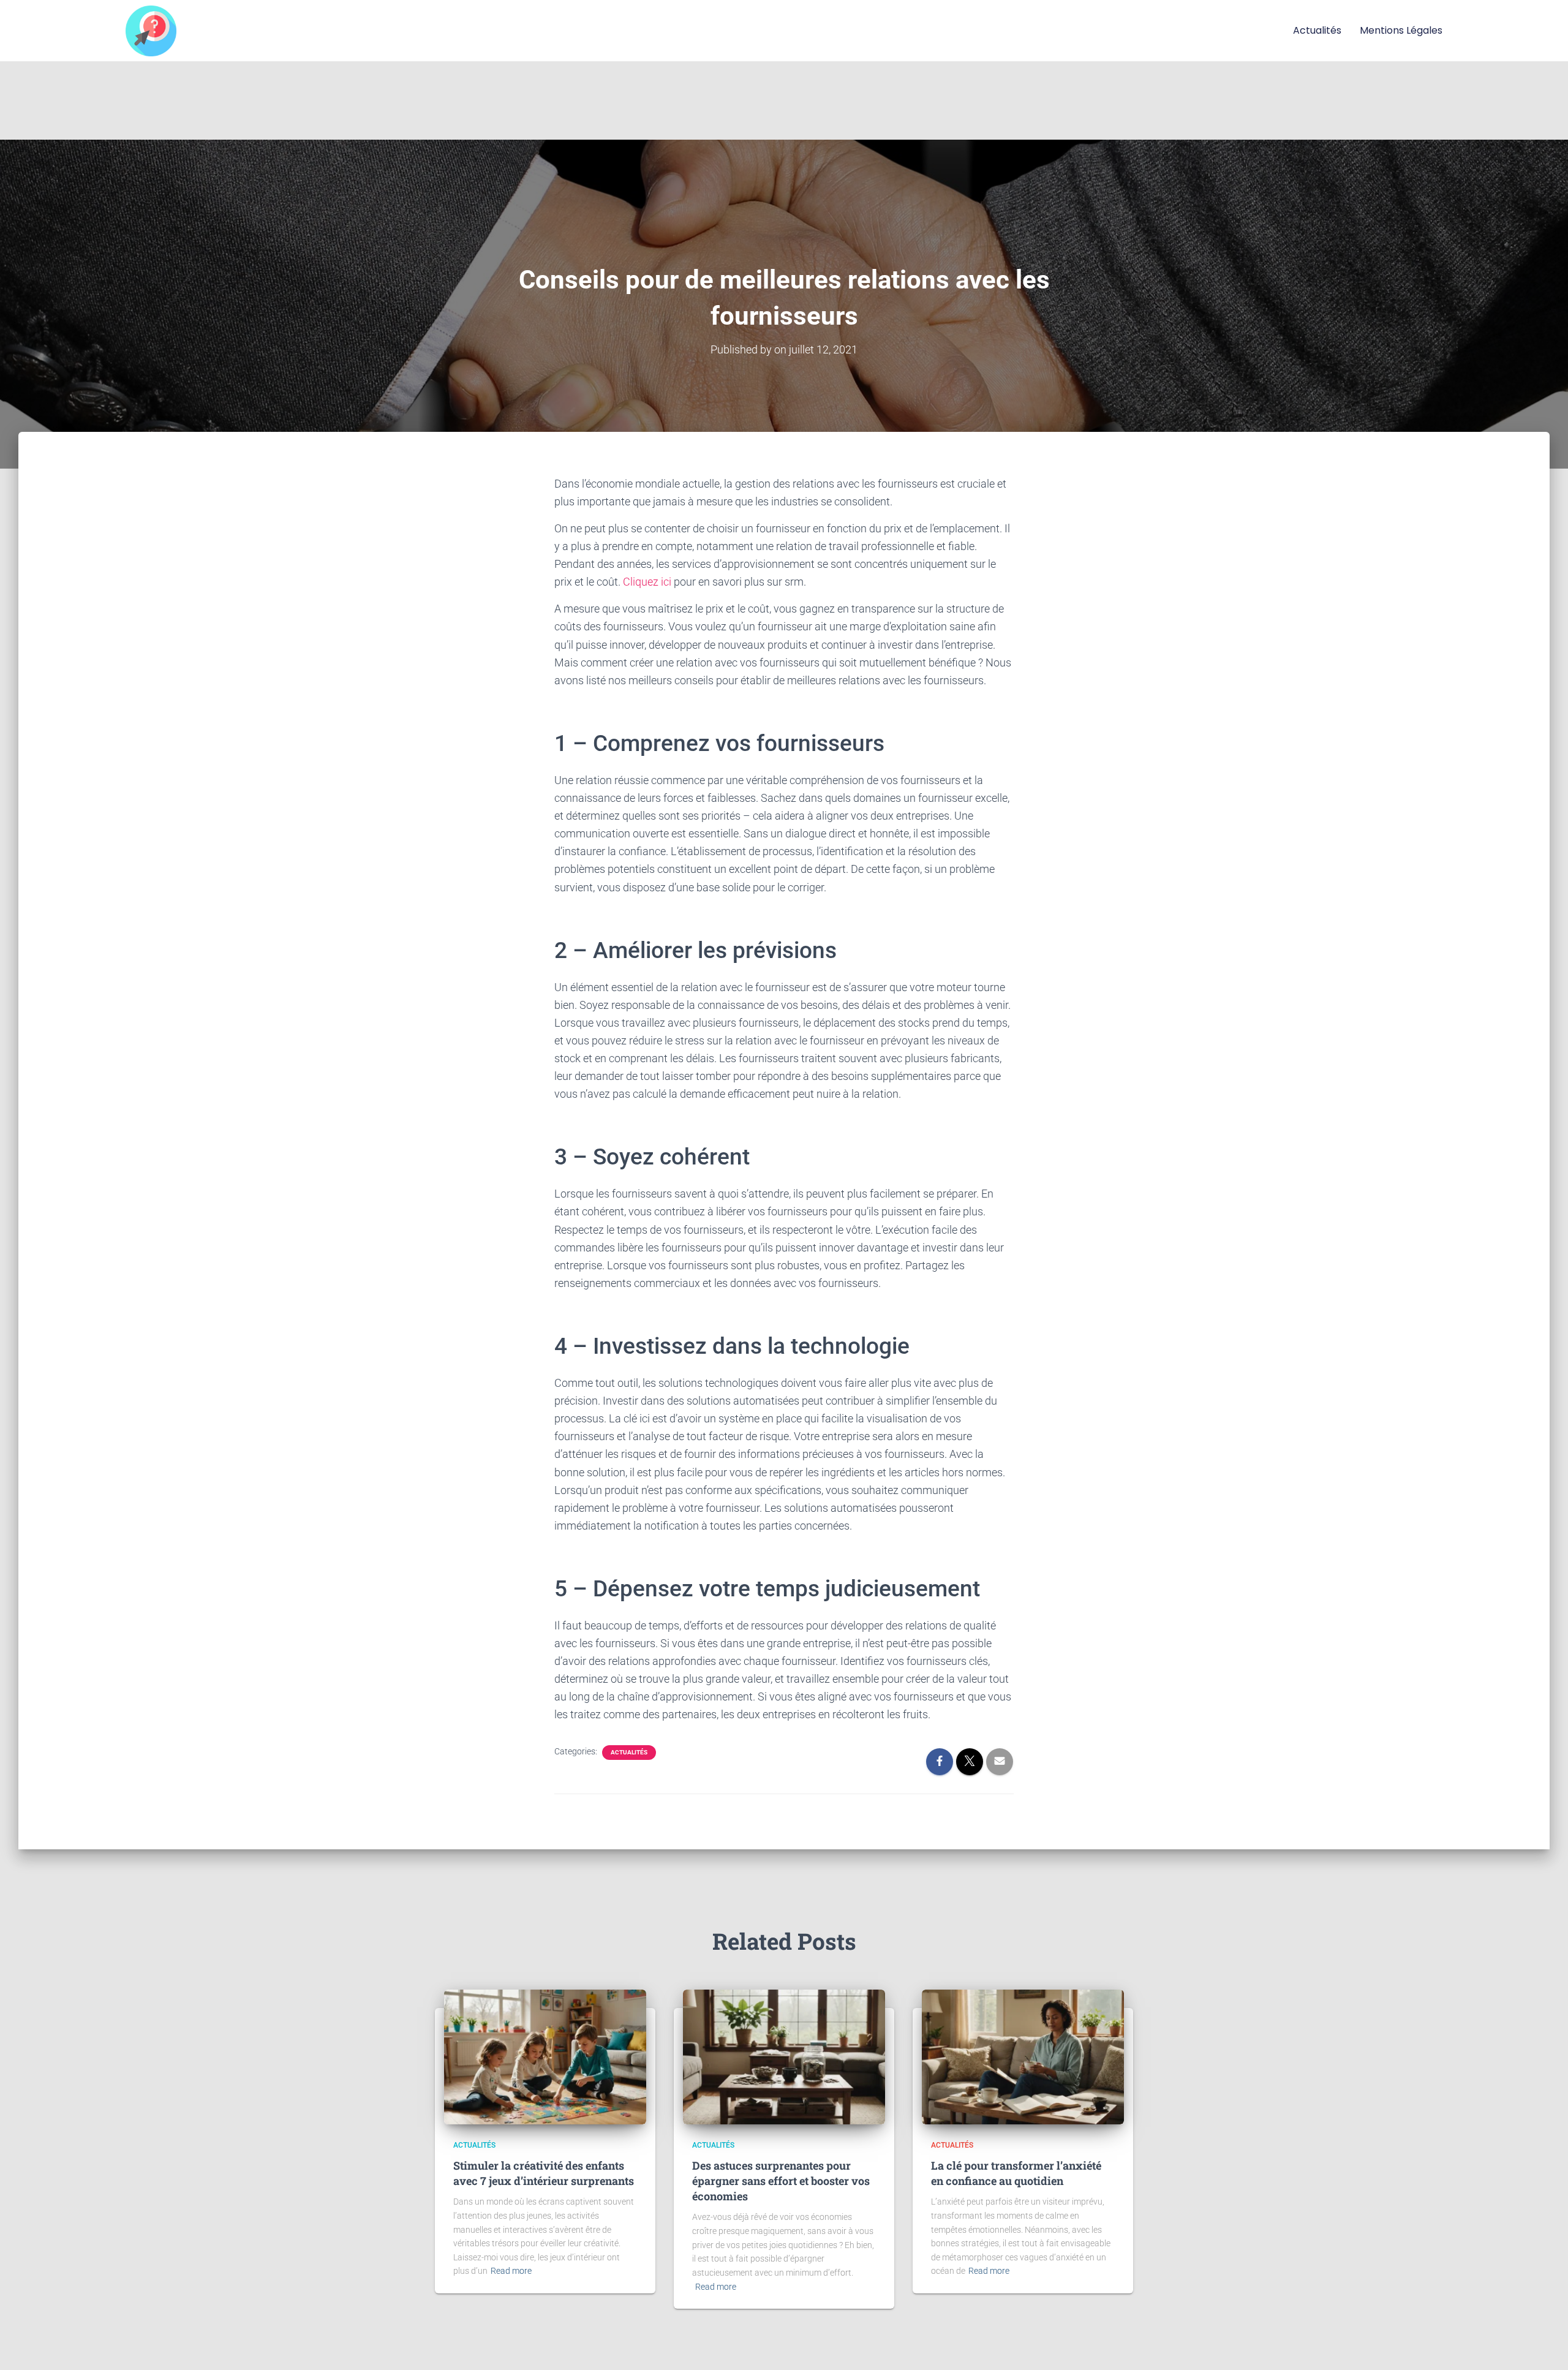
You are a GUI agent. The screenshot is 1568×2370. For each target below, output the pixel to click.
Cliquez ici (647, 582)
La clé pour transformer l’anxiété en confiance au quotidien (1016, 2173)
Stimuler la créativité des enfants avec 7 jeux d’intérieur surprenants (544, 2173)
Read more (511, 2271)
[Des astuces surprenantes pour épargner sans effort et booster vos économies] (784, 2056)
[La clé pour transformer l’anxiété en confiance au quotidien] (1023, 2056)
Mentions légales (1401, 30)
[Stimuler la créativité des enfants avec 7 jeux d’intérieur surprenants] (545, 2056)
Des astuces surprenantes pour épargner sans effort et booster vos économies (781, 2181)
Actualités (1317, 30)
